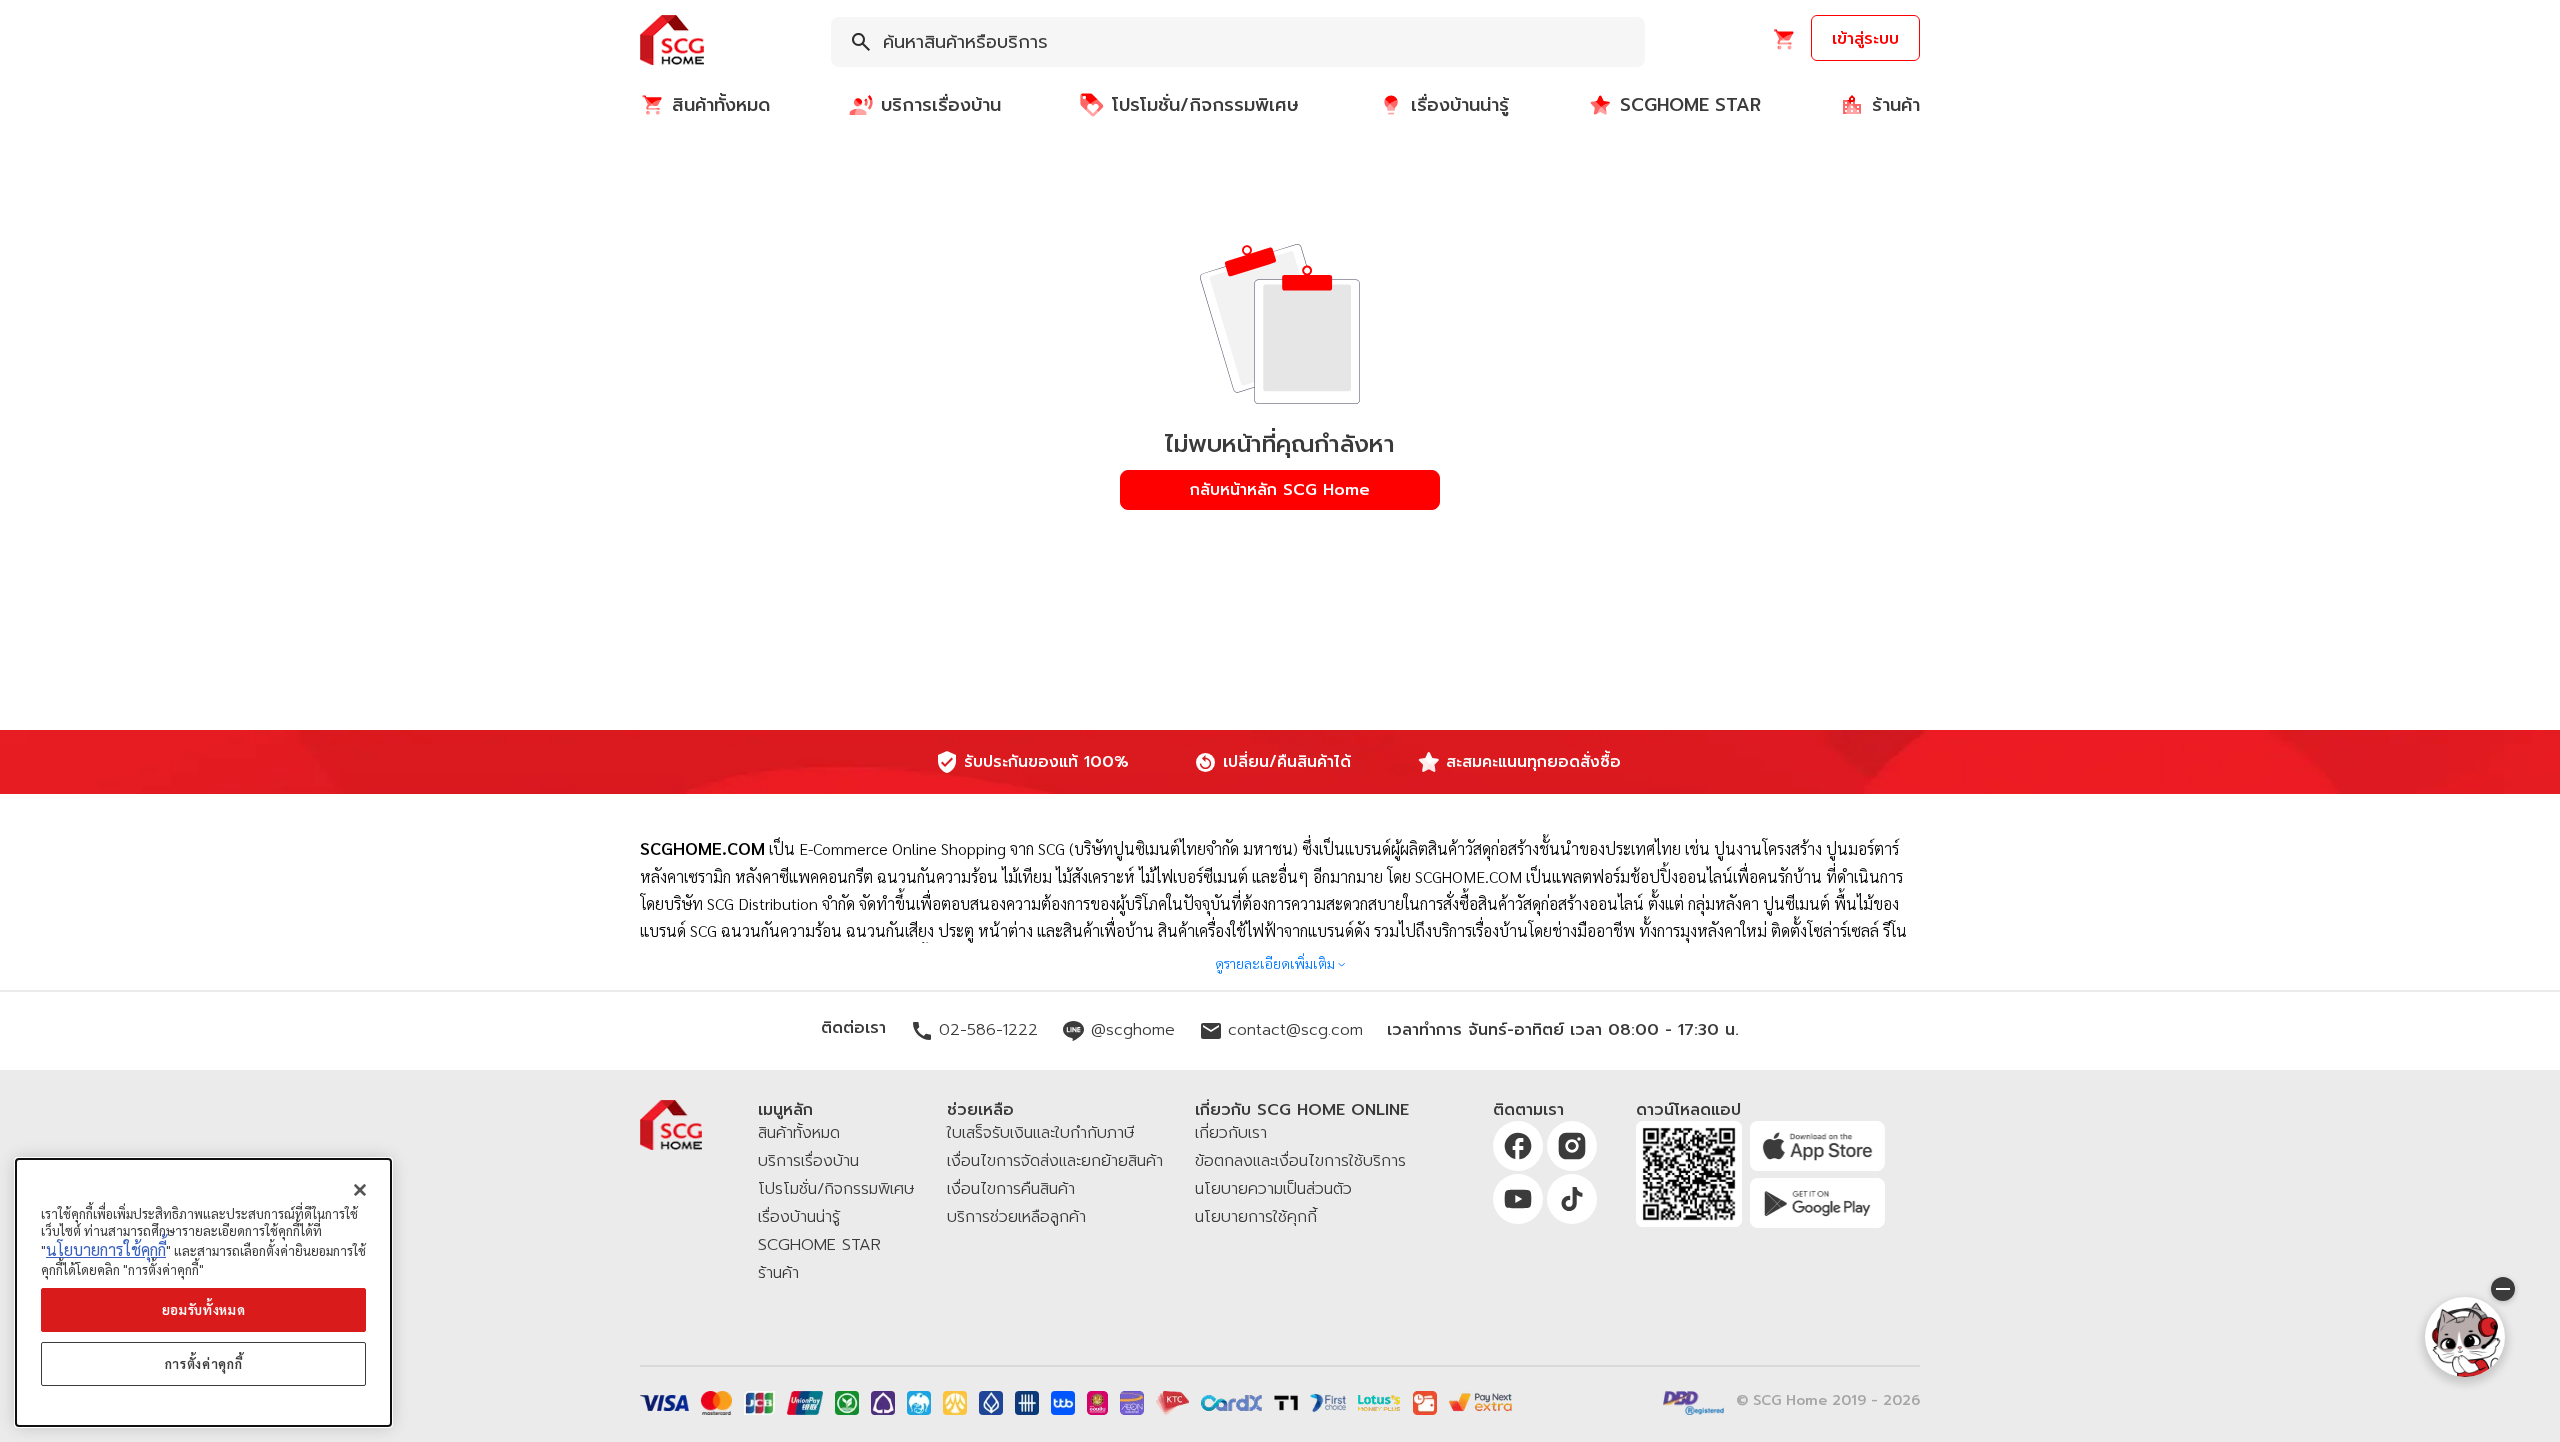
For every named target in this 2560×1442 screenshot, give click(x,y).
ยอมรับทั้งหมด (204, 1309)
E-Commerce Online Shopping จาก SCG (932, 848)
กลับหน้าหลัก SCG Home (1280, 490)
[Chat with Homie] (2465, 1337)
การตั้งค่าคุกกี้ (204, 1363)
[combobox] (1238, 42)
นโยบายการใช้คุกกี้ (106, 1250)
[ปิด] (360, 1190)
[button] (672, 41)
